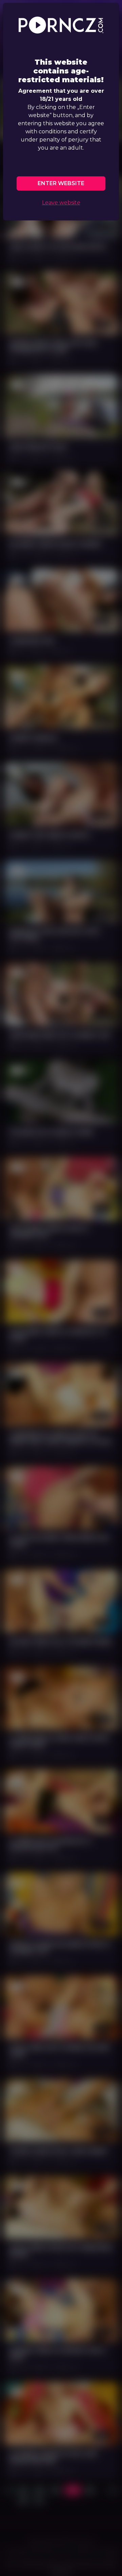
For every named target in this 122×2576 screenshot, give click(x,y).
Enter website (61, 183)
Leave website (61, 203)
